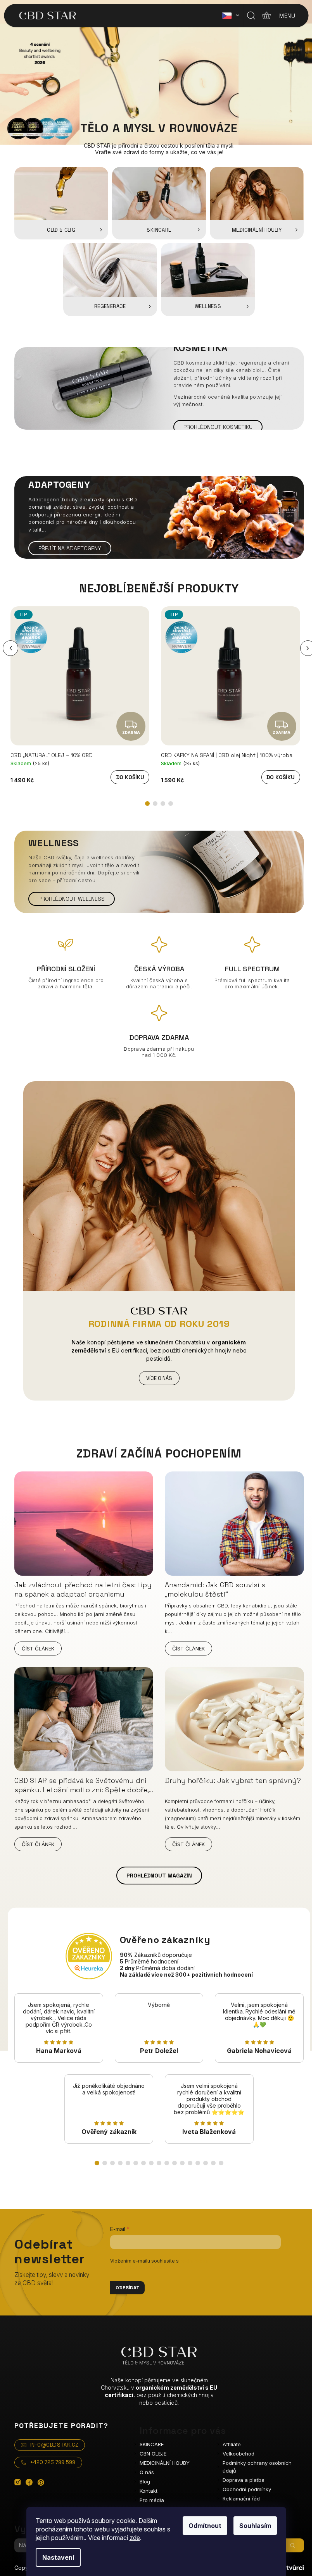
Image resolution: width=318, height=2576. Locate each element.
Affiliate (232, 2444)
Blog (145, 2481)
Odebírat (128, 2288)
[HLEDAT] (292, 2545)
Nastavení (58, 2557)
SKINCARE (152, 2444)
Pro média (152, 2500)
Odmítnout (205, 2526)
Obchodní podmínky (247, 2489)
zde (135, 2538)
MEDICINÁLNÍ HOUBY (165, 2463)
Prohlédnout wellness (72, 899)
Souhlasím (255, 2526)
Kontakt (149, 2491)
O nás (147, 2472)
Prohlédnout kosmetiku (218, 427)
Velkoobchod (238, 2454)
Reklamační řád (241, 2499)
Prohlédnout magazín (159, 1876)
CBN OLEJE (153, 2454)
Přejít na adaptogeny (70, 548)
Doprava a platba (244, 2480)
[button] (10, 648)
